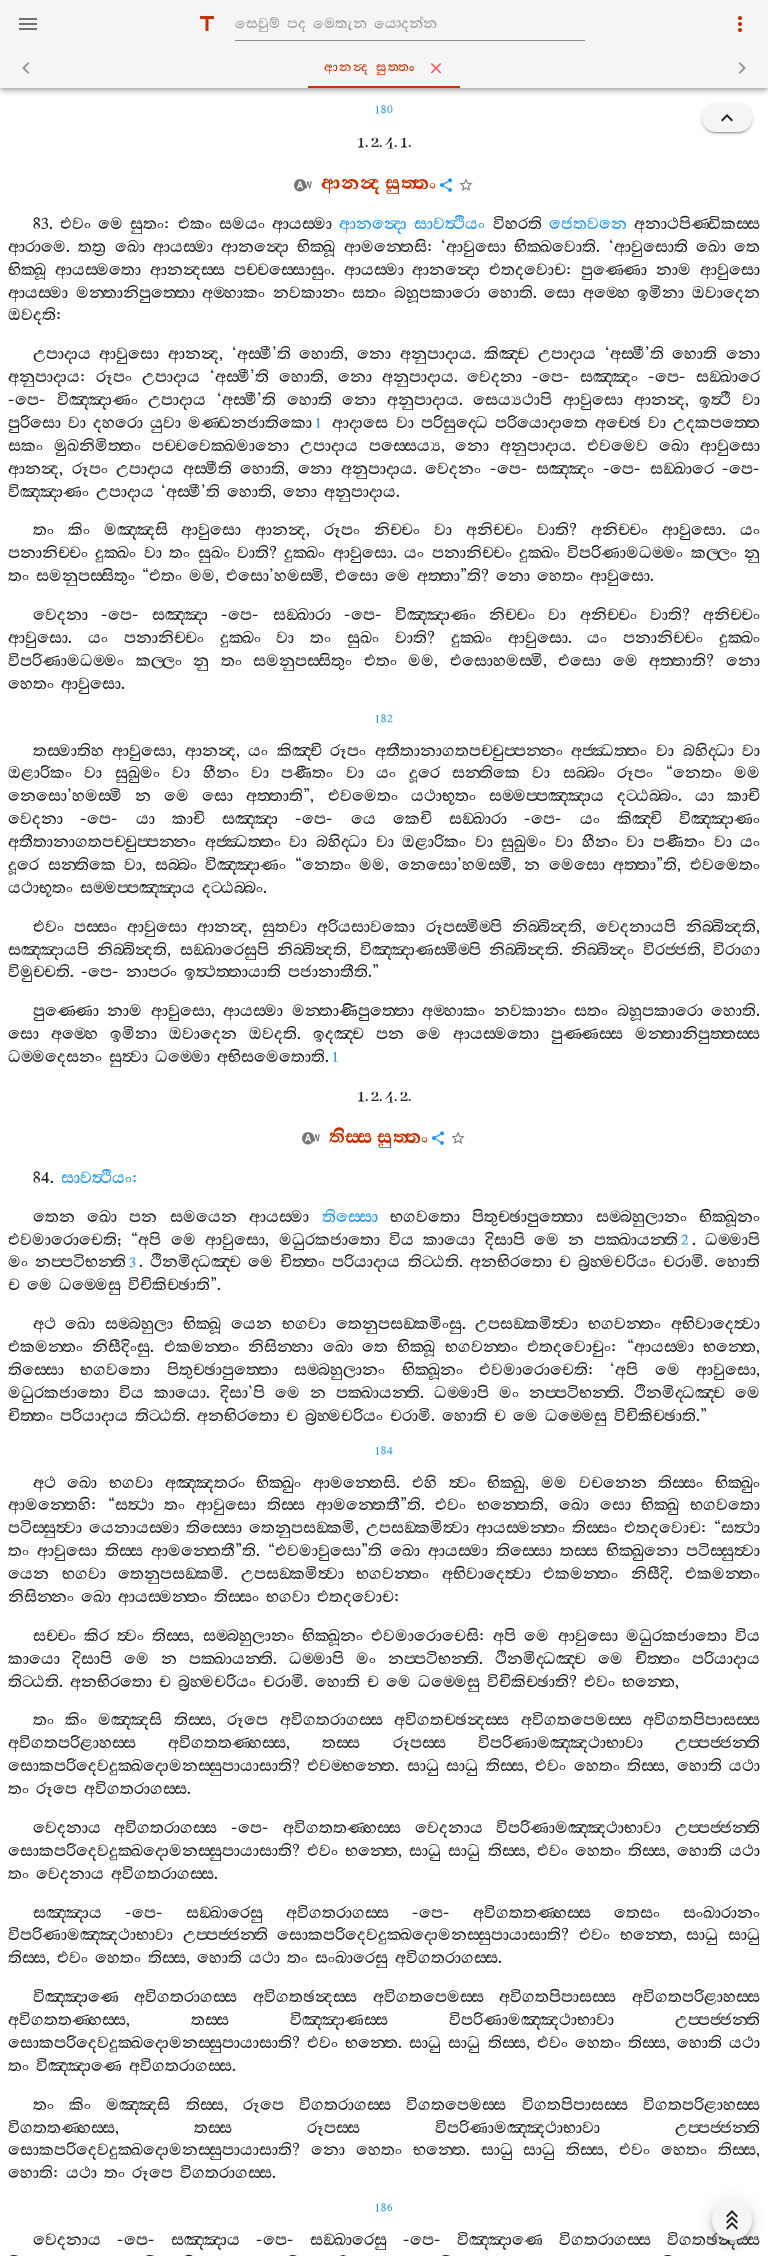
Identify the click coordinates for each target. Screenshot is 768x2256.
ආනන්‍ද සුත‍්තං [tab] (370, 67)
